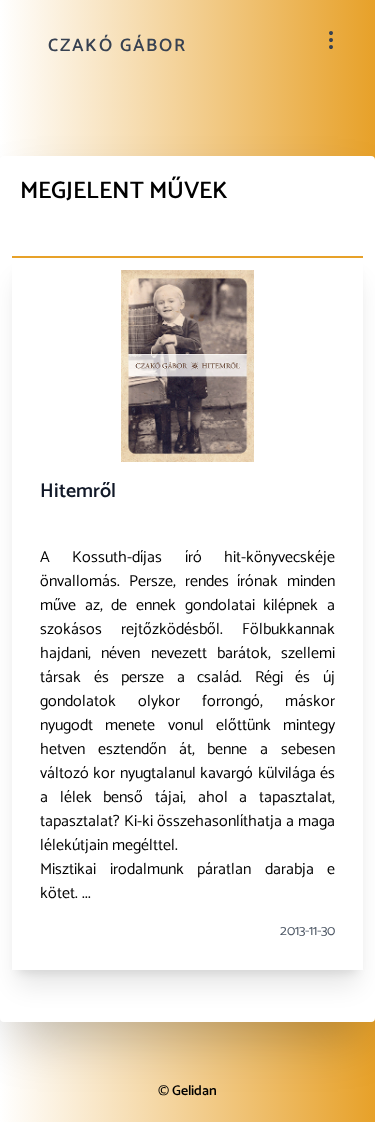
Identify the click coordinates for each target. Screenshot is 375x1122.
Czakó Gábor (117, 46)
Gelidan (194, 1091)
